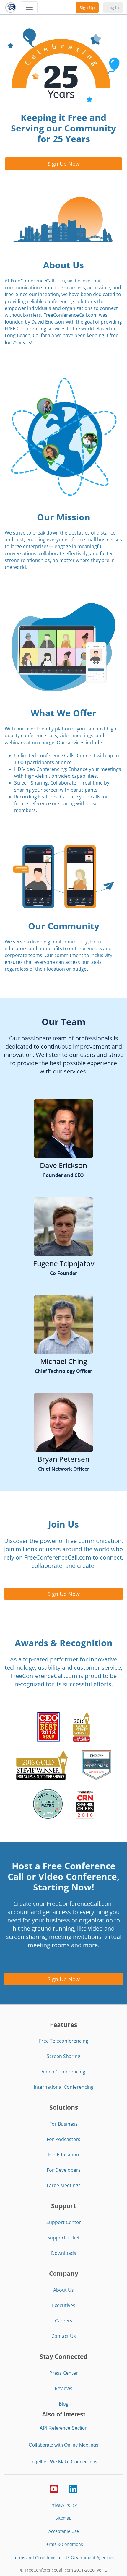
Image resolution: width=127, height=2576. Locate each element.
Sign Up (87, 8)
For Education (64, 2155)
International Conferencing (64, 2087)
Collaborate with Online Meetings (63, 2445)
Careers (64, 2321)
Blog (64, 2404)
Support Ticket (63, 2238)
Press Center (64, 2373)
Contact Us (64, 2336)
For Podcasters (63, 2139)
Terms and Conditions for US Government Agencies (63, 2558)
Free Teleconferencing (64, 2041)
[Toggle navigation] (29, 7)
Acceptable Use (64, 2531)
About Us (63, 2290)
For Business (63, 2124)
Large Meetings (64, 2185)
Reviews (63, 2388)
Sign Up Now (64, 164)
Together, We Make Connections (63, 2462)
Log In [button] (113, 8)
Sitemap (64, 2518)
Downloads (64, 2253)
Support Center (64, 2222)
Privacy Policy (64, 2505)
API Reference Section (63, 2428)
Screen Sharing (63, 2056)
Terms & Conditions (63, 2544)
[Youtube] (54, 2488)
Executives (64, 2305)
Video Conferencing (63, 2072)
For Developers (64, 2170)
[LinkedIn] (73, 2488)
